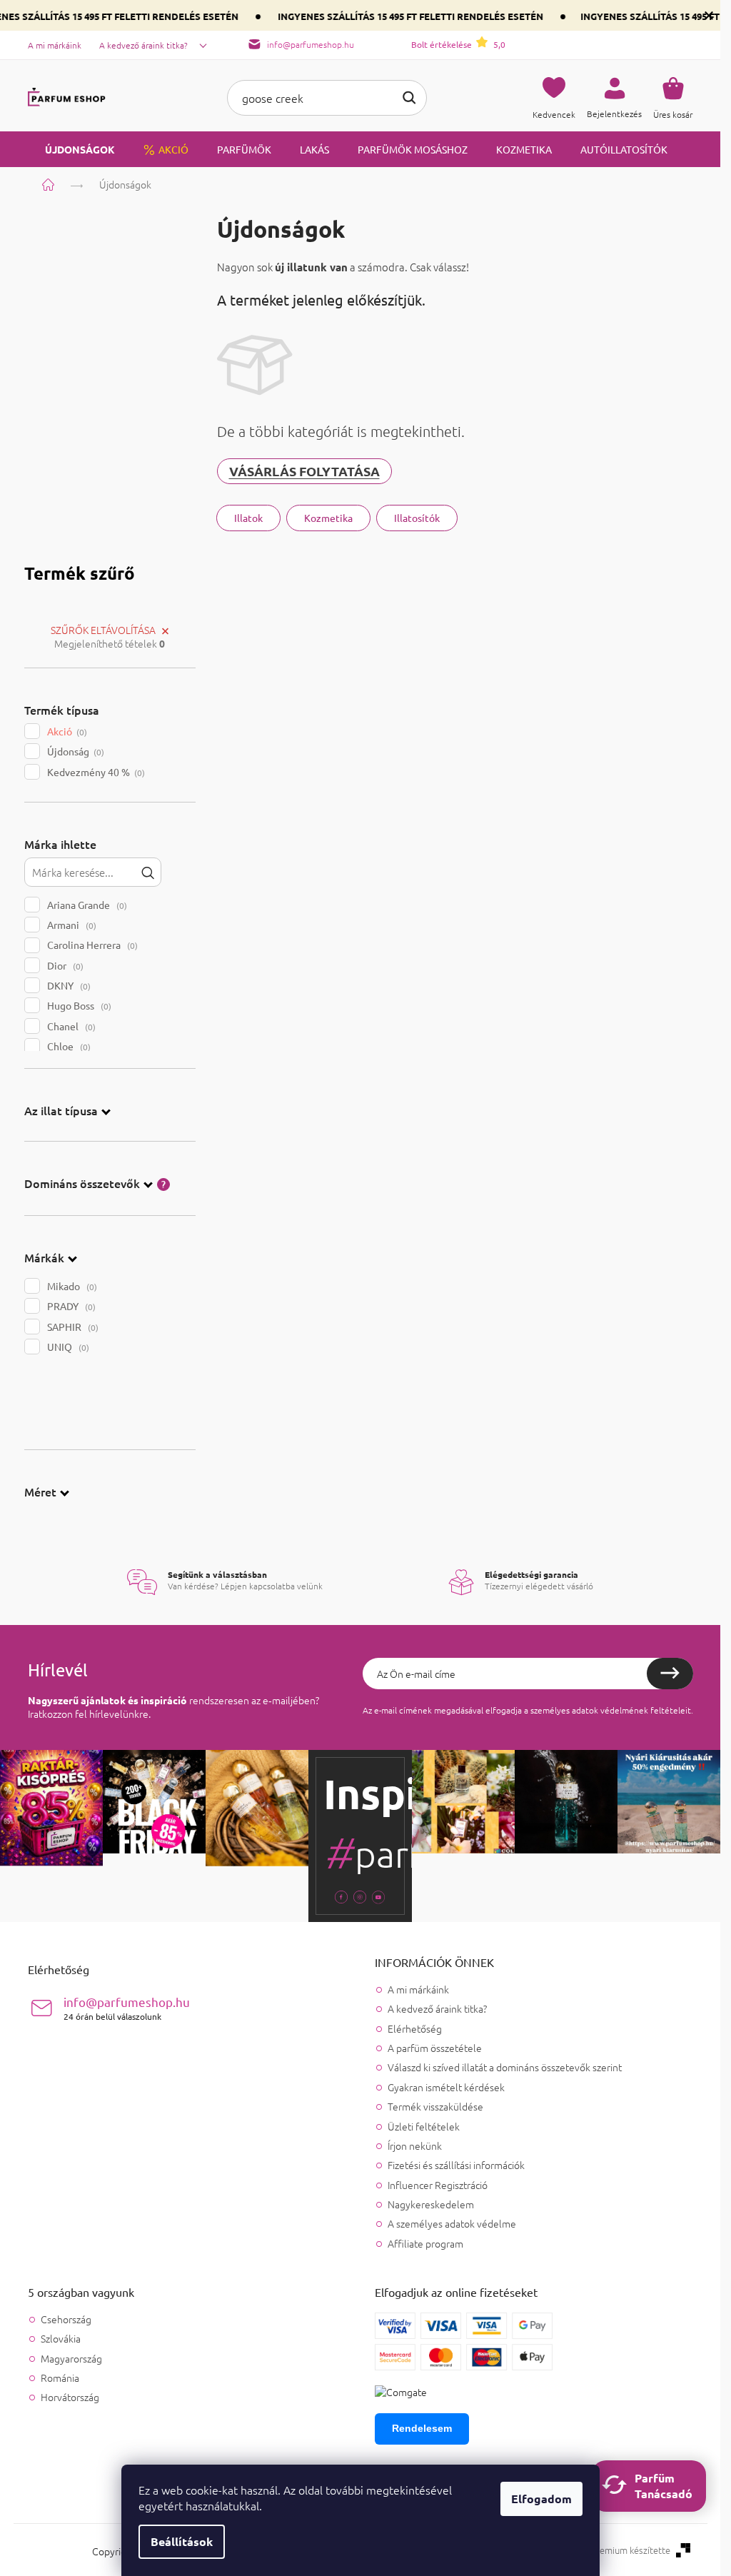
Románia (60, 2378)
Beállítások (182, 2541)
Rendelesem (422, 2428)
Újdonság (74, 751)
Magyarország (71, 2359)
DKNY (67, 985)
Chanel (70, 1026)
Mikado (71, 1286)
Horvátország (70, 2397)
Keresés (409, 98)
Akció (66, 731)
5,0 (458, 44)
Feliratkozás (670, 1674)
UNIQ (67, 1347)
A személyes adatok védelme (452, 2223)
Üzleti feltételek (424, 2126)
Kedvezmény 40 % (95, 772)
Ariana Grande (86, 905)
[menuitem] (71, 149)
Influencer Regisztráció (438, 2185)
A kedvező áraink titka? (143, 45)
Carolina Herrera (91, 945)
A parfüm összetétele (435, 2048)
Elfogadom (541, 2499)
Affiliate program (425, 2243)
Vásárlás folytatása (304, 471)
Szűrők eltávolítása (103, 630)
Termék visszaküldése (435, 2106)
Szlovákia (61, 2339)
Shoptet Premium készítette (612, 2550)
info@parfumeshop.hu (127, 2008)
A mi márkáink (55, 45)
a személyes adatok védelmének (586, 1710)
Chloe (67, 1046)
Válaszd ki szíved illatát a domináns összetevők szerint (505, 2067)
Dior (64, 965)
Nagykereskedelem (431, 2204)
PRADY (70, 1306)
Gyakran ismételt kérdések (446, 2087)
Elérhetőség (415, 2028)
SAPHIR (71, 1327)
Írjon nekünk (415, 2145)
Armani (70, 925)
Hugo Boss (78, 1005)
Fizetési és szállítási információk (456, 2165)
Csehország (66, 2319)
